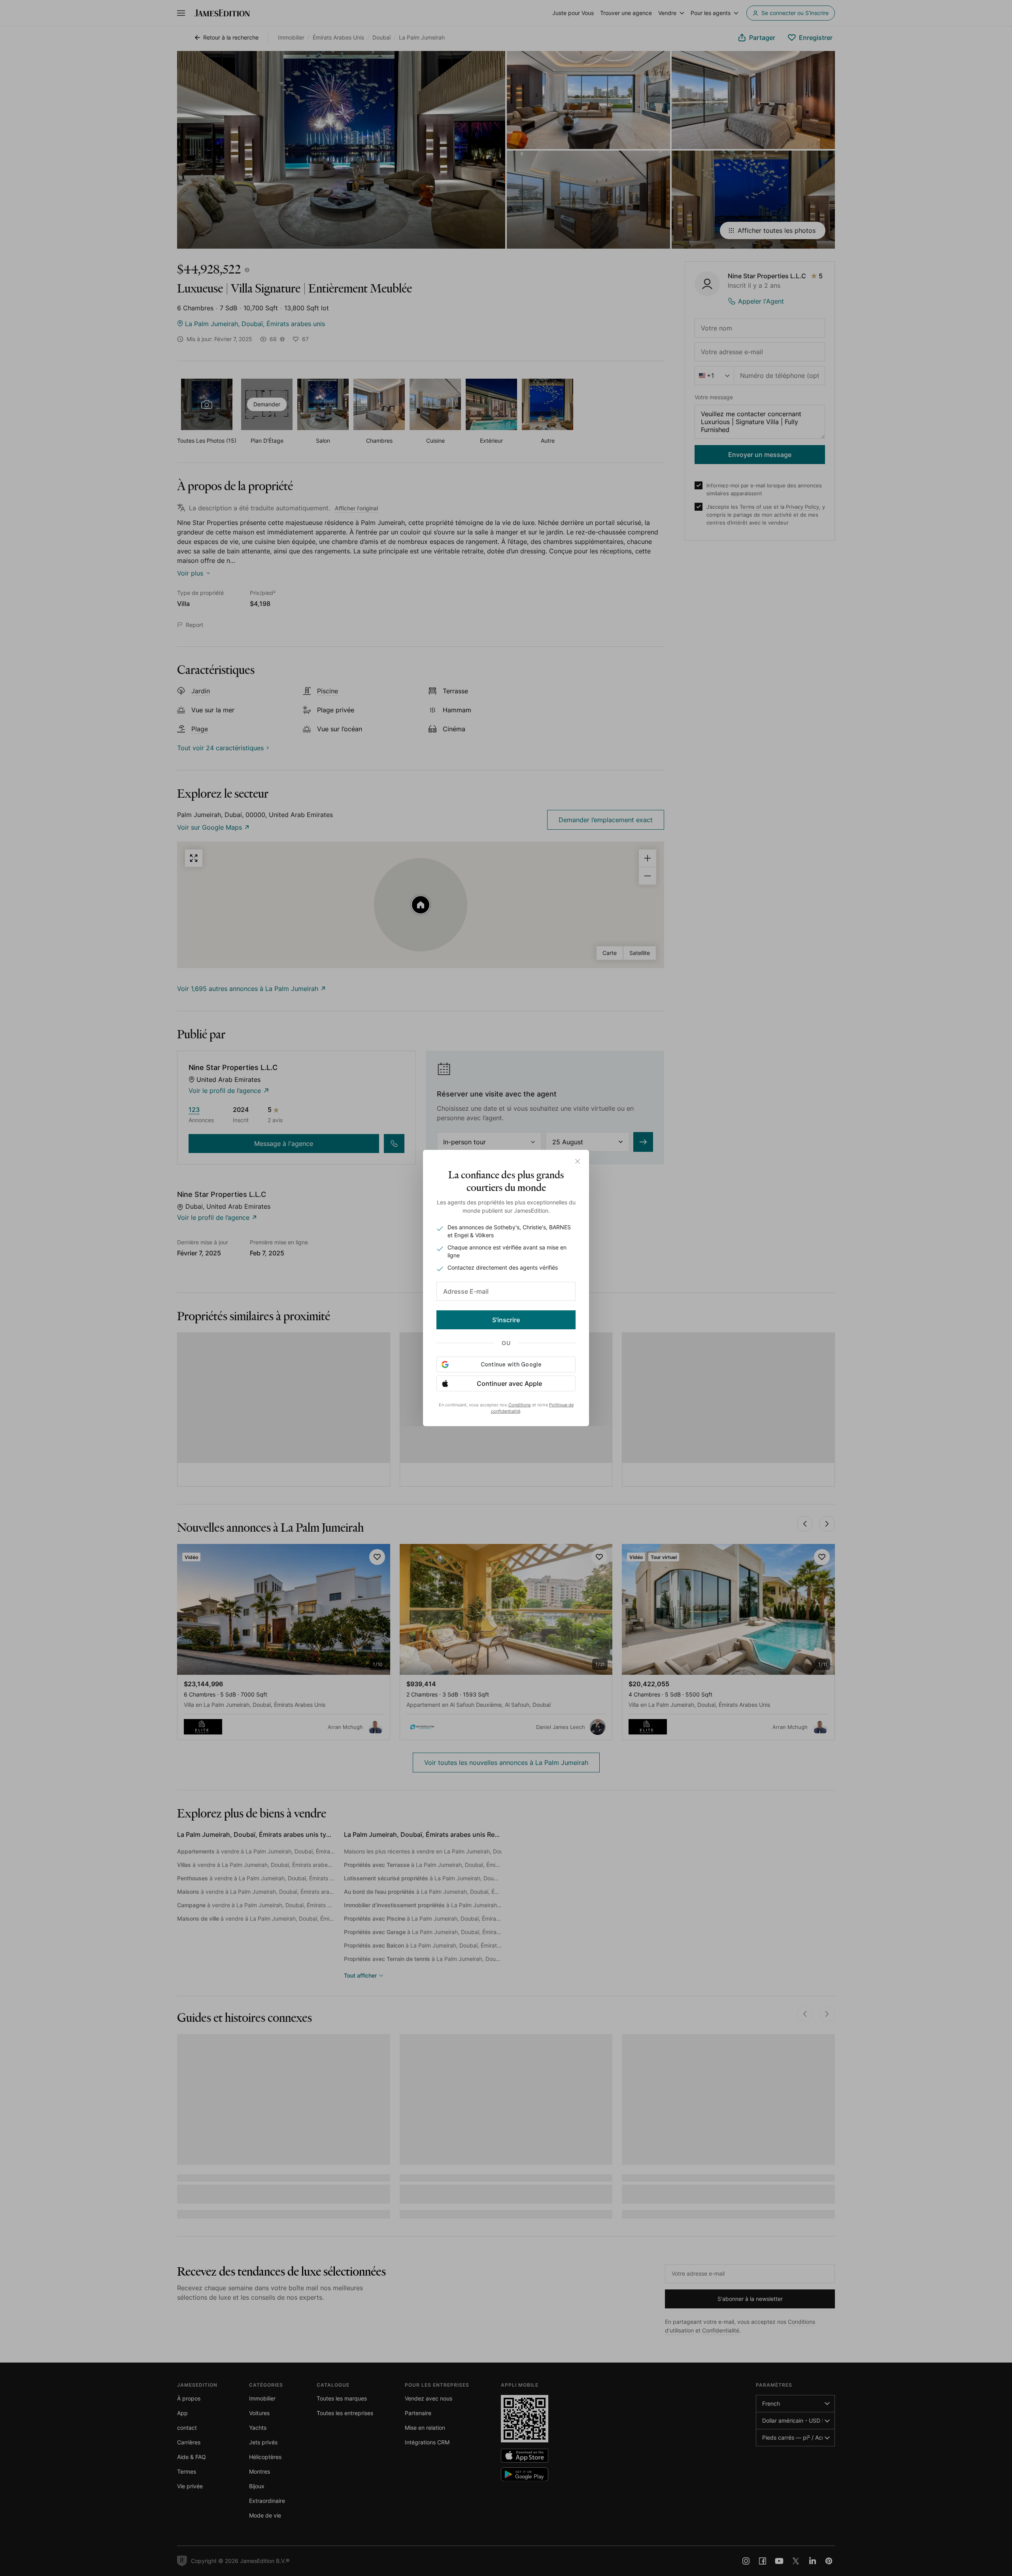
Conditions (520, 1405)
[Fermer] (578, 1161)
